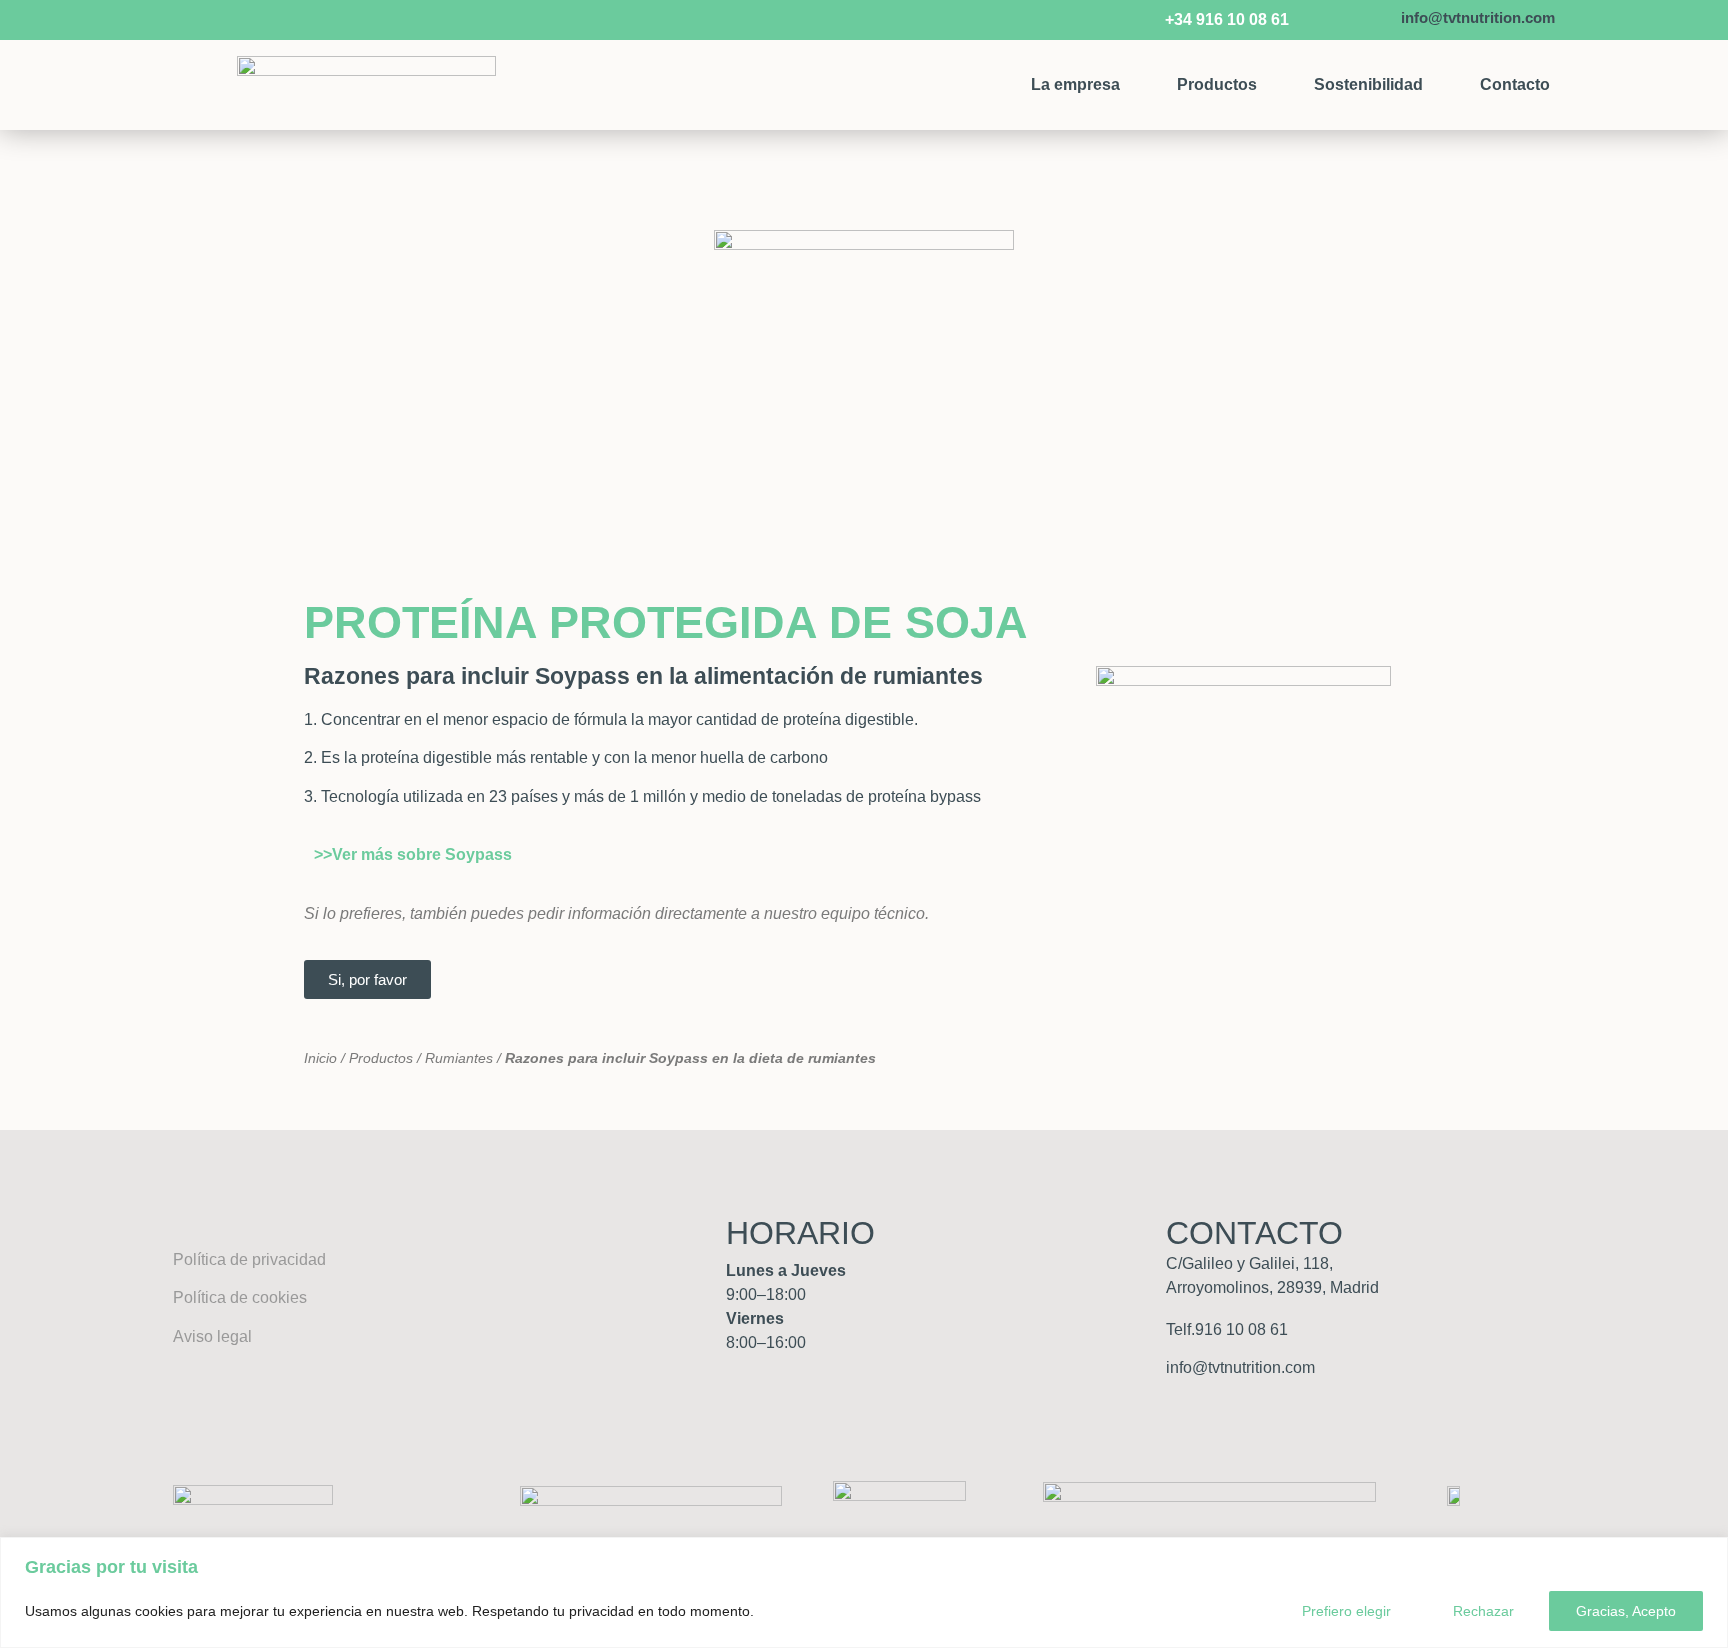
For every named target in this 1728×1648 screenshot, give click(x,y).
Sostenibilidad (1368, 84)
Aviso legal (212, 1336)
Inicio (320, 1058)
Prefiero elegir (1346, 1611)
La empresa (1075, 84)
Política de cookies (240, 1297)
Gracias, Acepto (1626, 1611)
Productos (1217, 84)
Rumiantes (459, 1058)
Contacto (1515, 84)
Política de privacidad (249, 1259)
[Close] (1707, 1554)
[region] (864, 1592)
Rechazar (1483, 1611)
